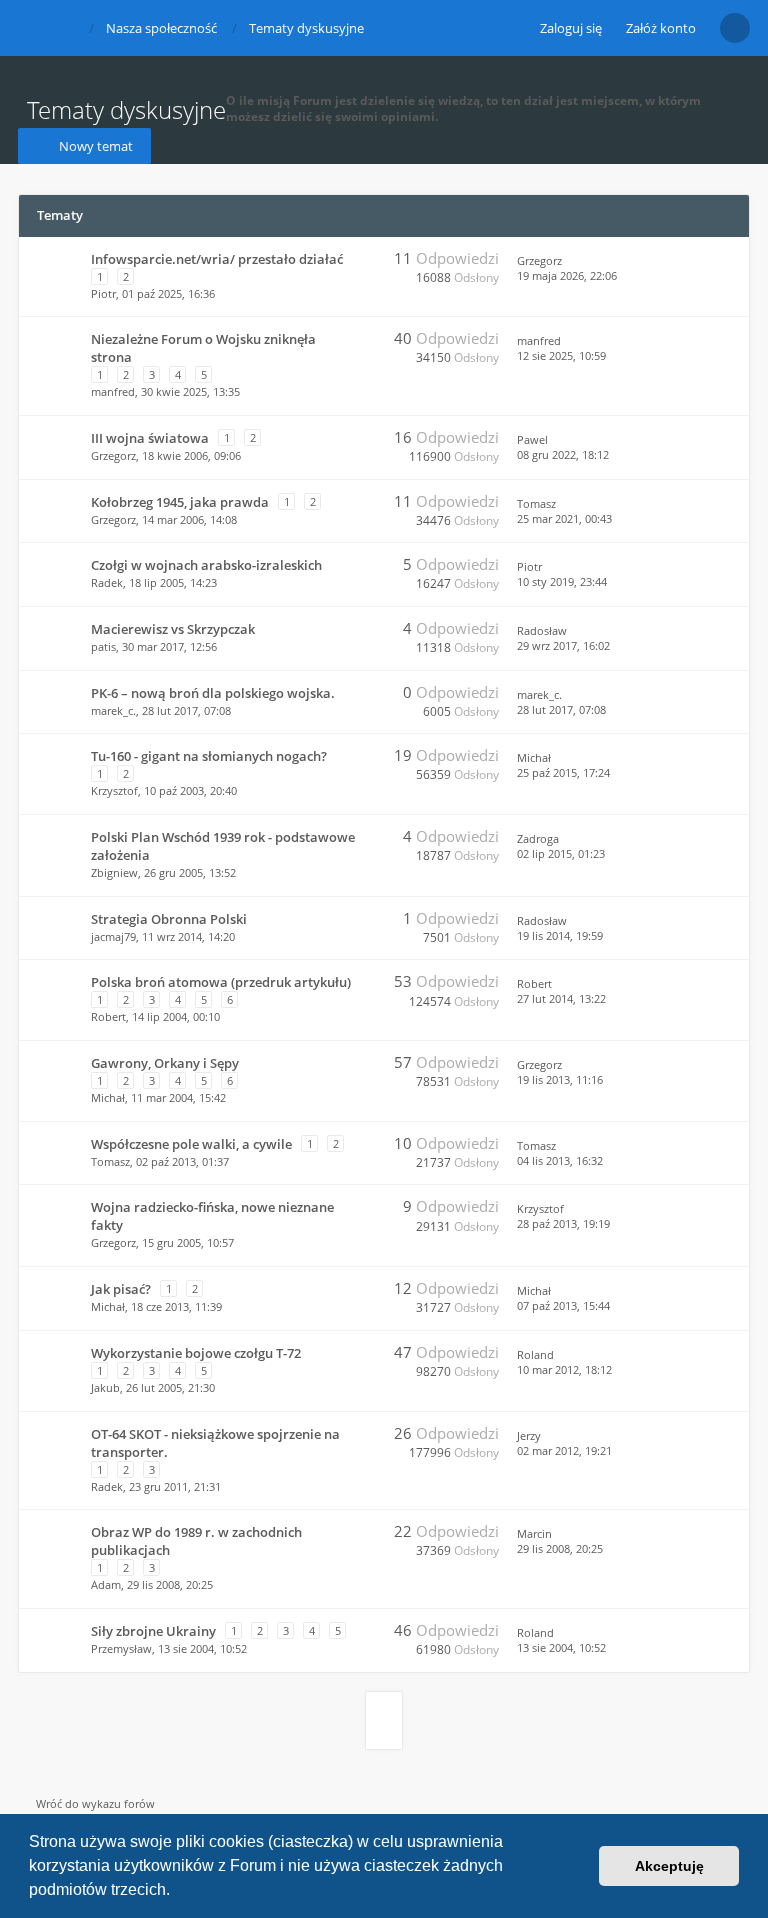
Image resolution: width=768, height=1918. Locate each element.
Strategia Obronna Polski (169, 919)
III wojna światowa (150, 438)
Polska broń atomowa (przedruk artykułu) (221, 982)
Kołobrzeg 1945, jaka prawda (180, 502)
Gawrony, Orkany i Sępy (165, 1063)
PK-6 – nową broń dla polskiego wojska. (213, 693)
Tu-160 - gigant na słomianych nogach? (209, 756)
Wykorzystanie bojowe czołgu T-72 (196, 1353)
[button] (177, 1892)
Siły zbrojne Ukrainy (153, 1631)
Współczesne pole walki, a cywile (191, 1144)
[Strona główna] (34, 26)
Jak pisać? (121, 1289)
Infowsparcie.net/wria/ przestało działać (217, 259)
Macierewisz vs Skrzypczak (173, 629)
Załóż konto (661, 28)
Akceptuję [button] (669, 1866)
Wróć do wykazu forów (95, 1803)
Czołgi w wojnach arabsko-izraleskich (206, 565)
